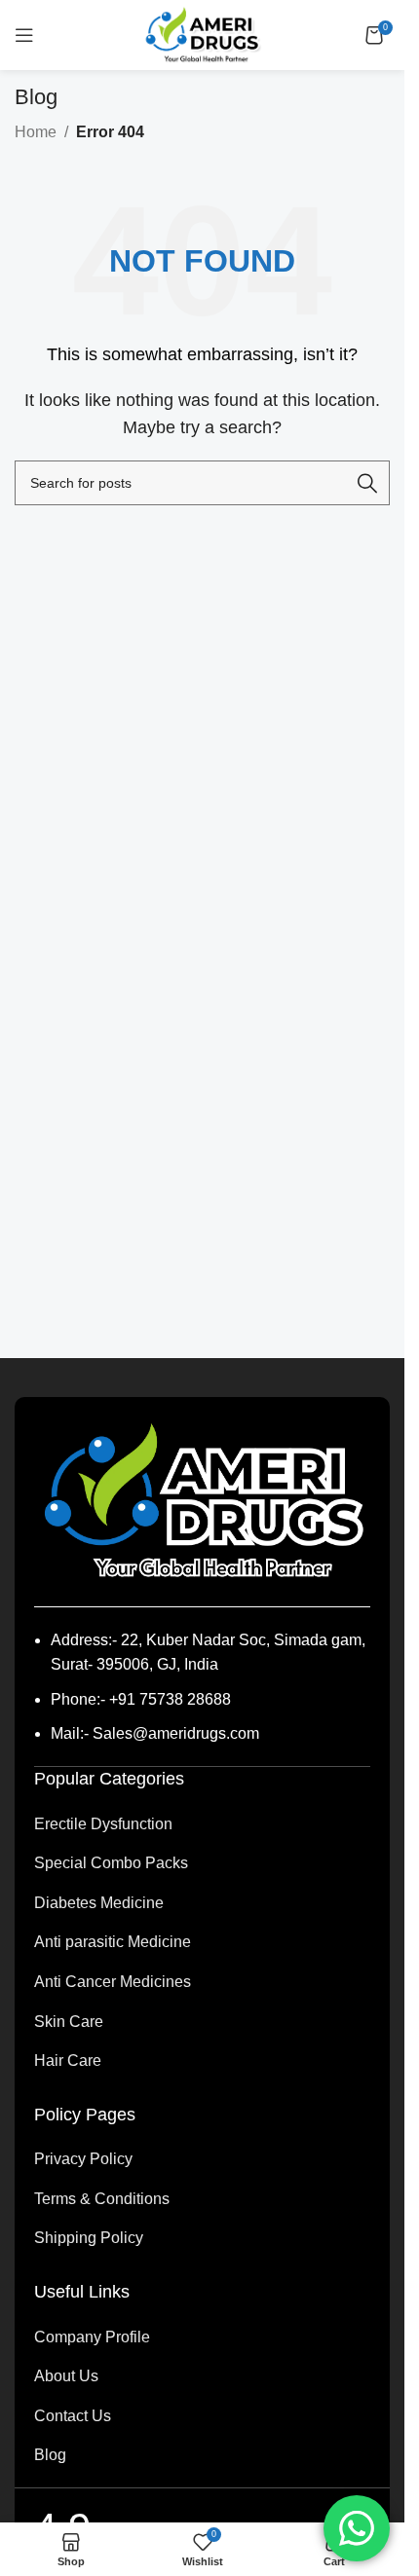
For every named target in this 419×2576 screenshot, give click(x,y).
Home (36, 132)
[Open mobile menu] (24, 35)
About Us (66, 2376)
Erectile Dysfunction (103, 1824)
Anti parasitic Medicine (113, 1942)
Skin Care (69, 2022)
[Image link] (202, 1500)
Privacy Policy (83, 2159)
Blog (50, 2455)
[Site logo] (202, 34)
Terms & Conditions (102, 2199)
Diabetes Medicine (99, 1903)
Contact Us (73, 2416)
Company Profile (92, 2337)
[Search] (367, 483)
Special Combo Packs (111, 1863)
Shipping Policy (89, 2238)
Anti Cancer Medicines (113, 1982)
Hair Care (68, 2061)
